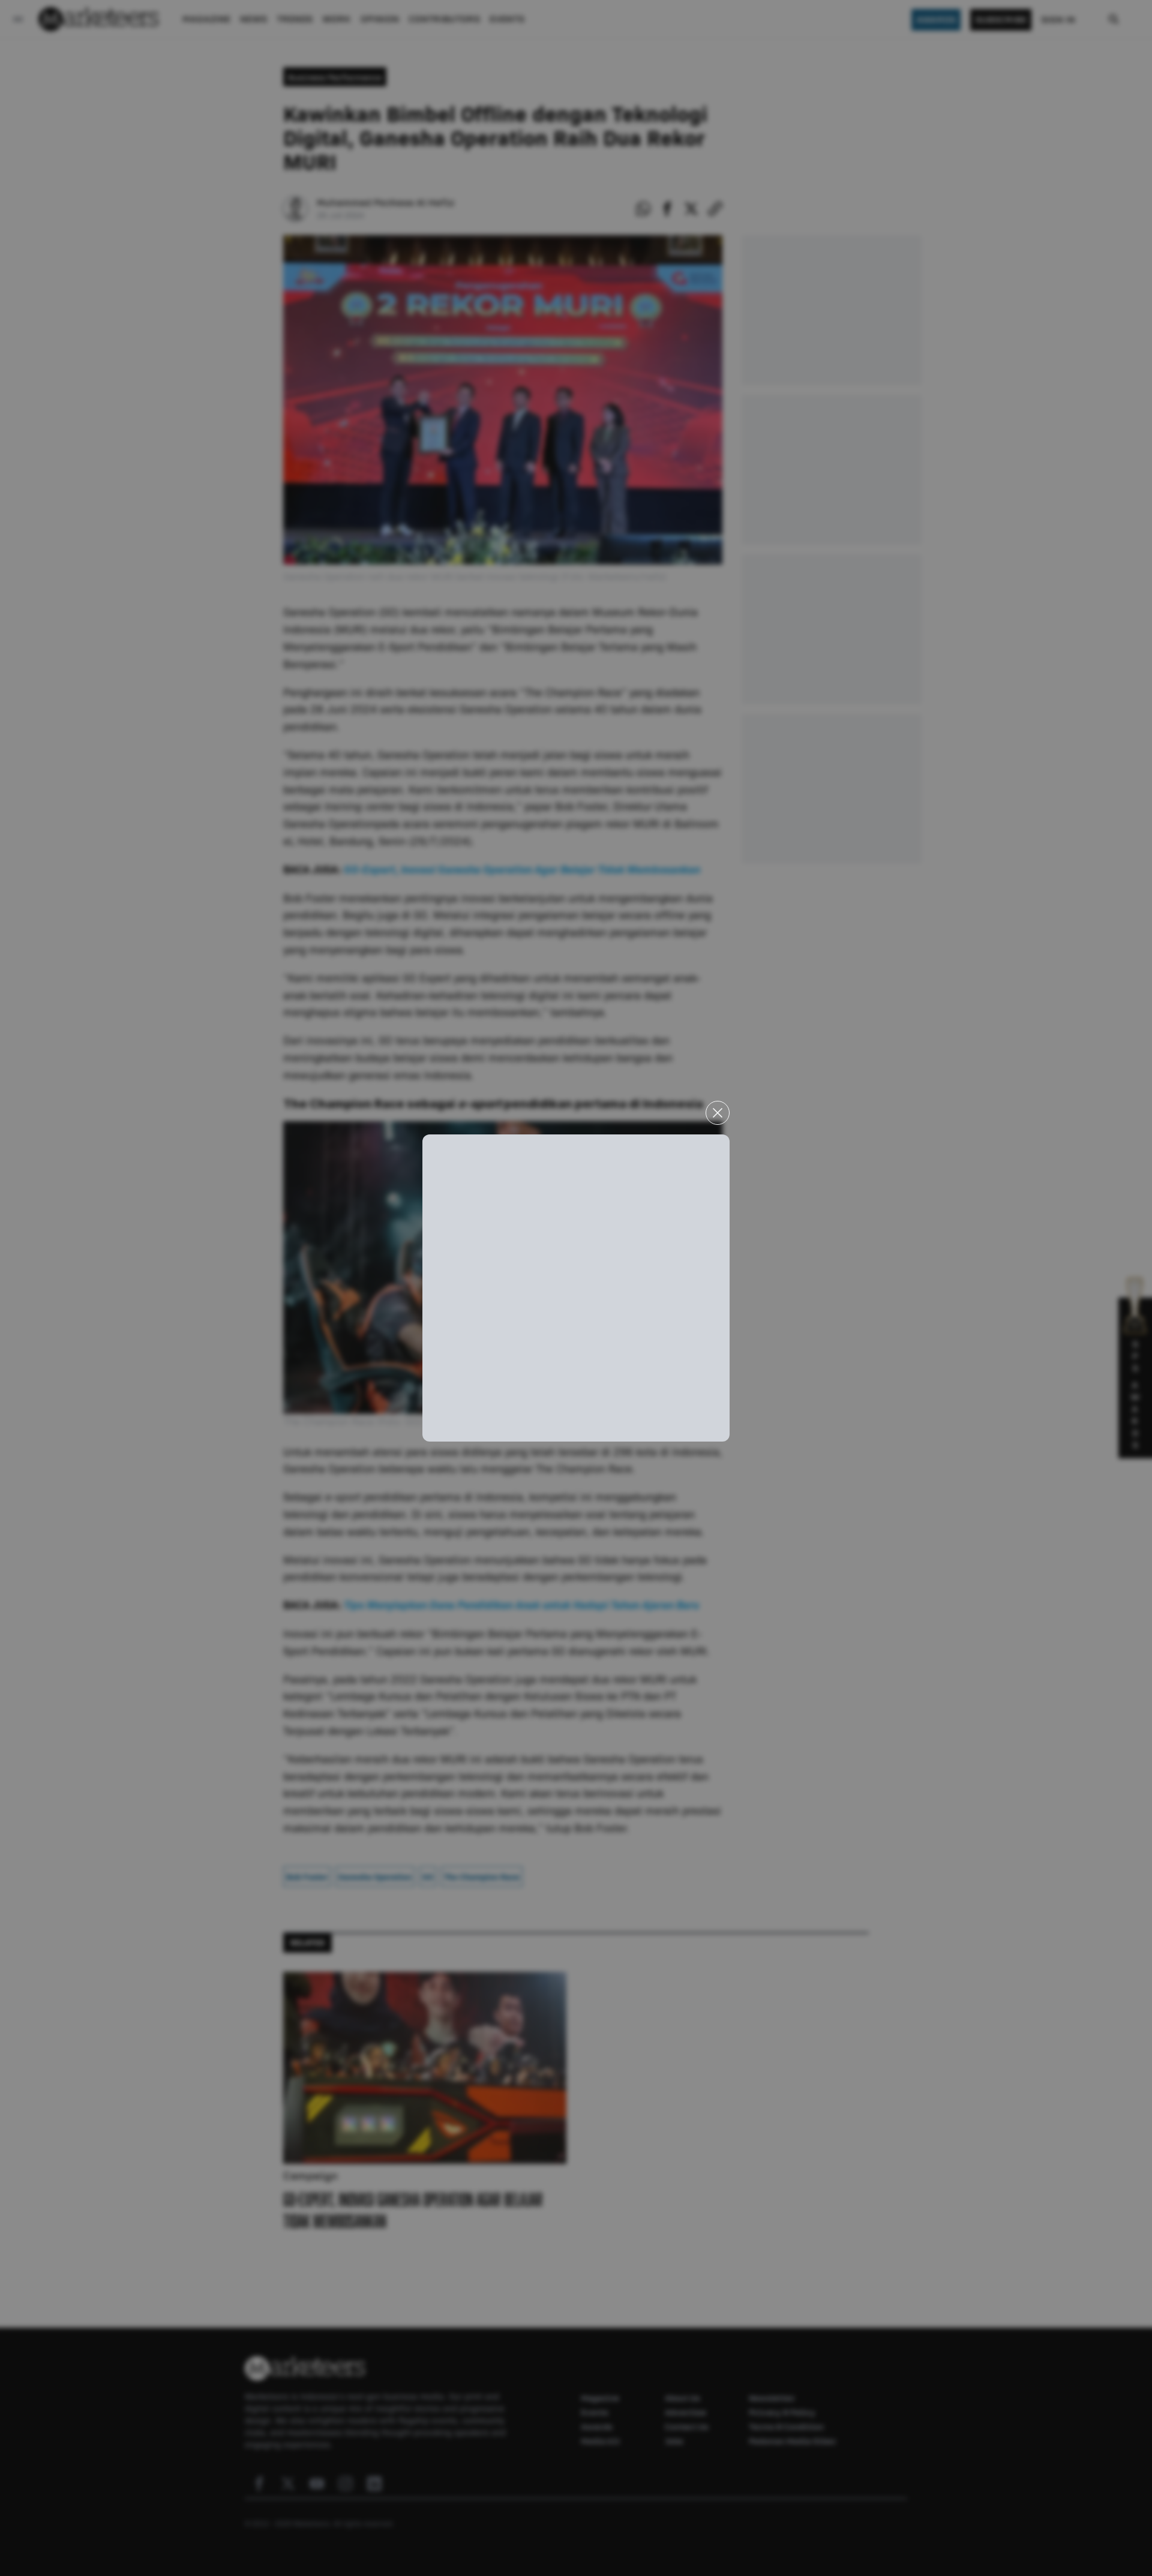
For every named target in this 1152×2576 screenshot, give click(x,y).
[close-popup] (718, 1113)
